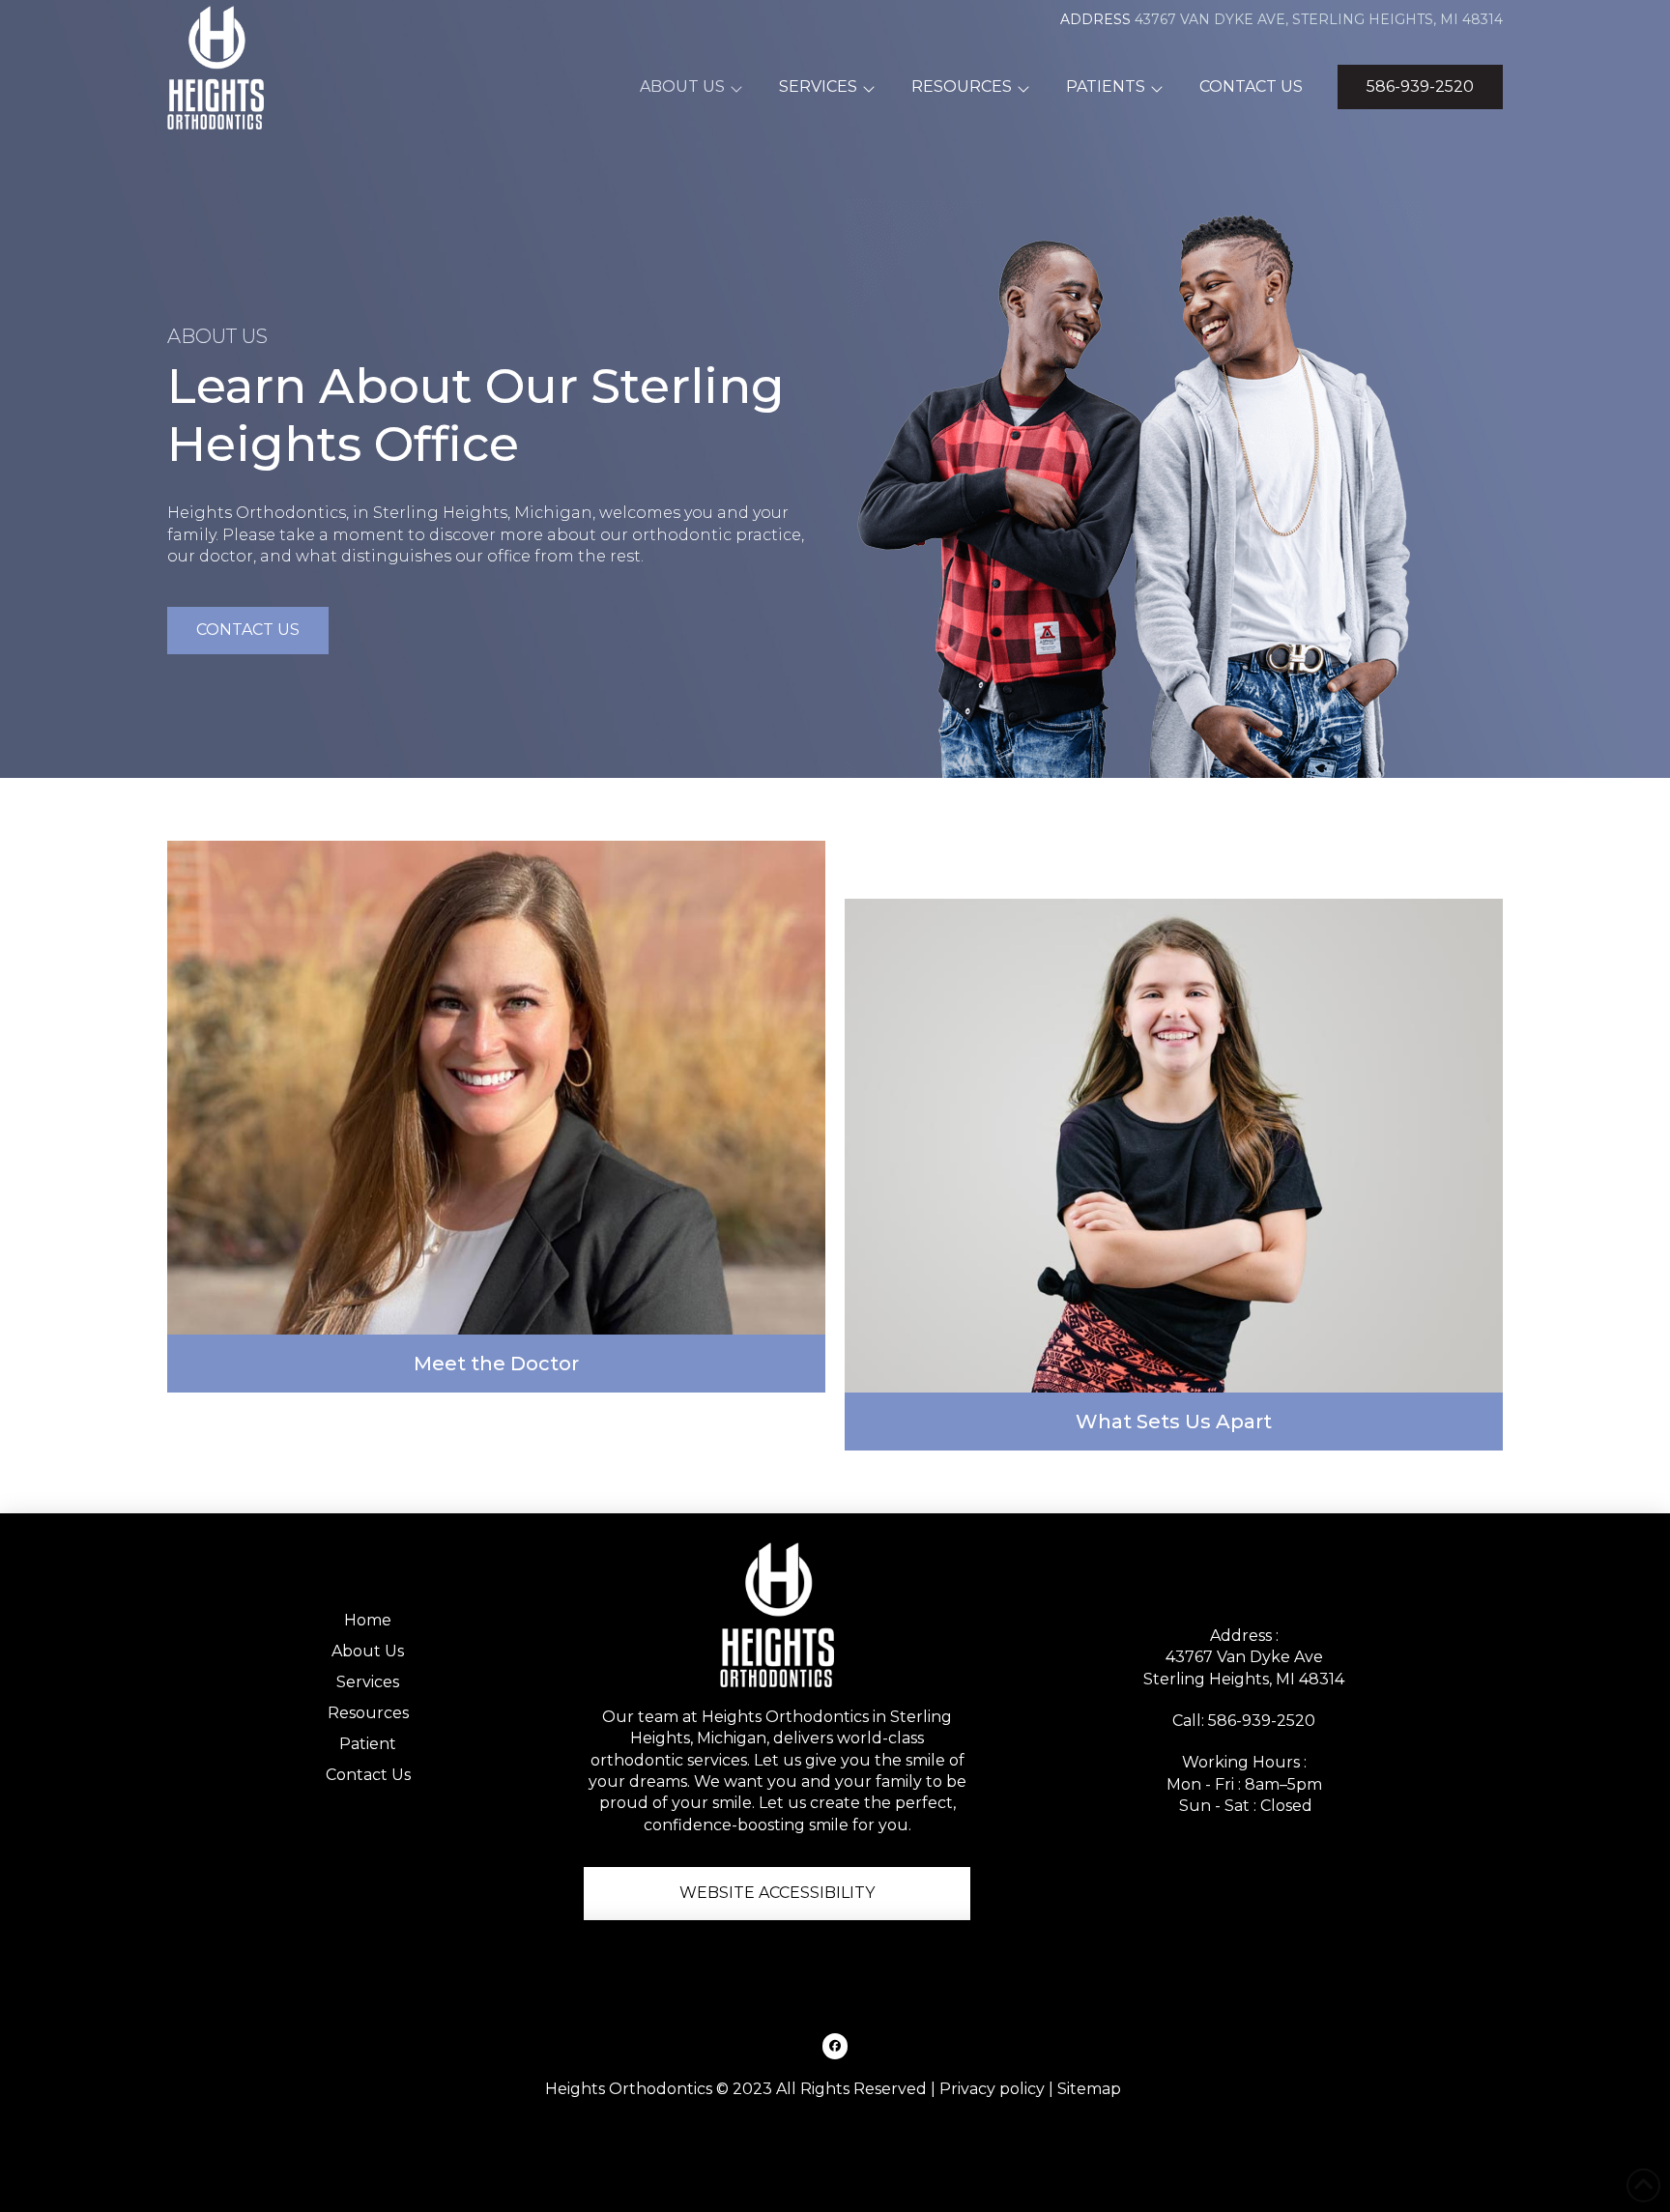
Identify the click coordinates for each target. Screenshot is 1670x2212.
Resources (368, 1713)
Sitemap (1089, 2089)
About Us (368, 1651)
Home (368, 1620)
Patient (368, 1744)
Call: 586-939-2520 (1244, 1721)
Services (368, 1682)
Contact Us (368, 1775)
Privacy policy (992, 2089)
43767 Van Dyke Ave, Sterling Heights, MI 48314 (1319, 19)
